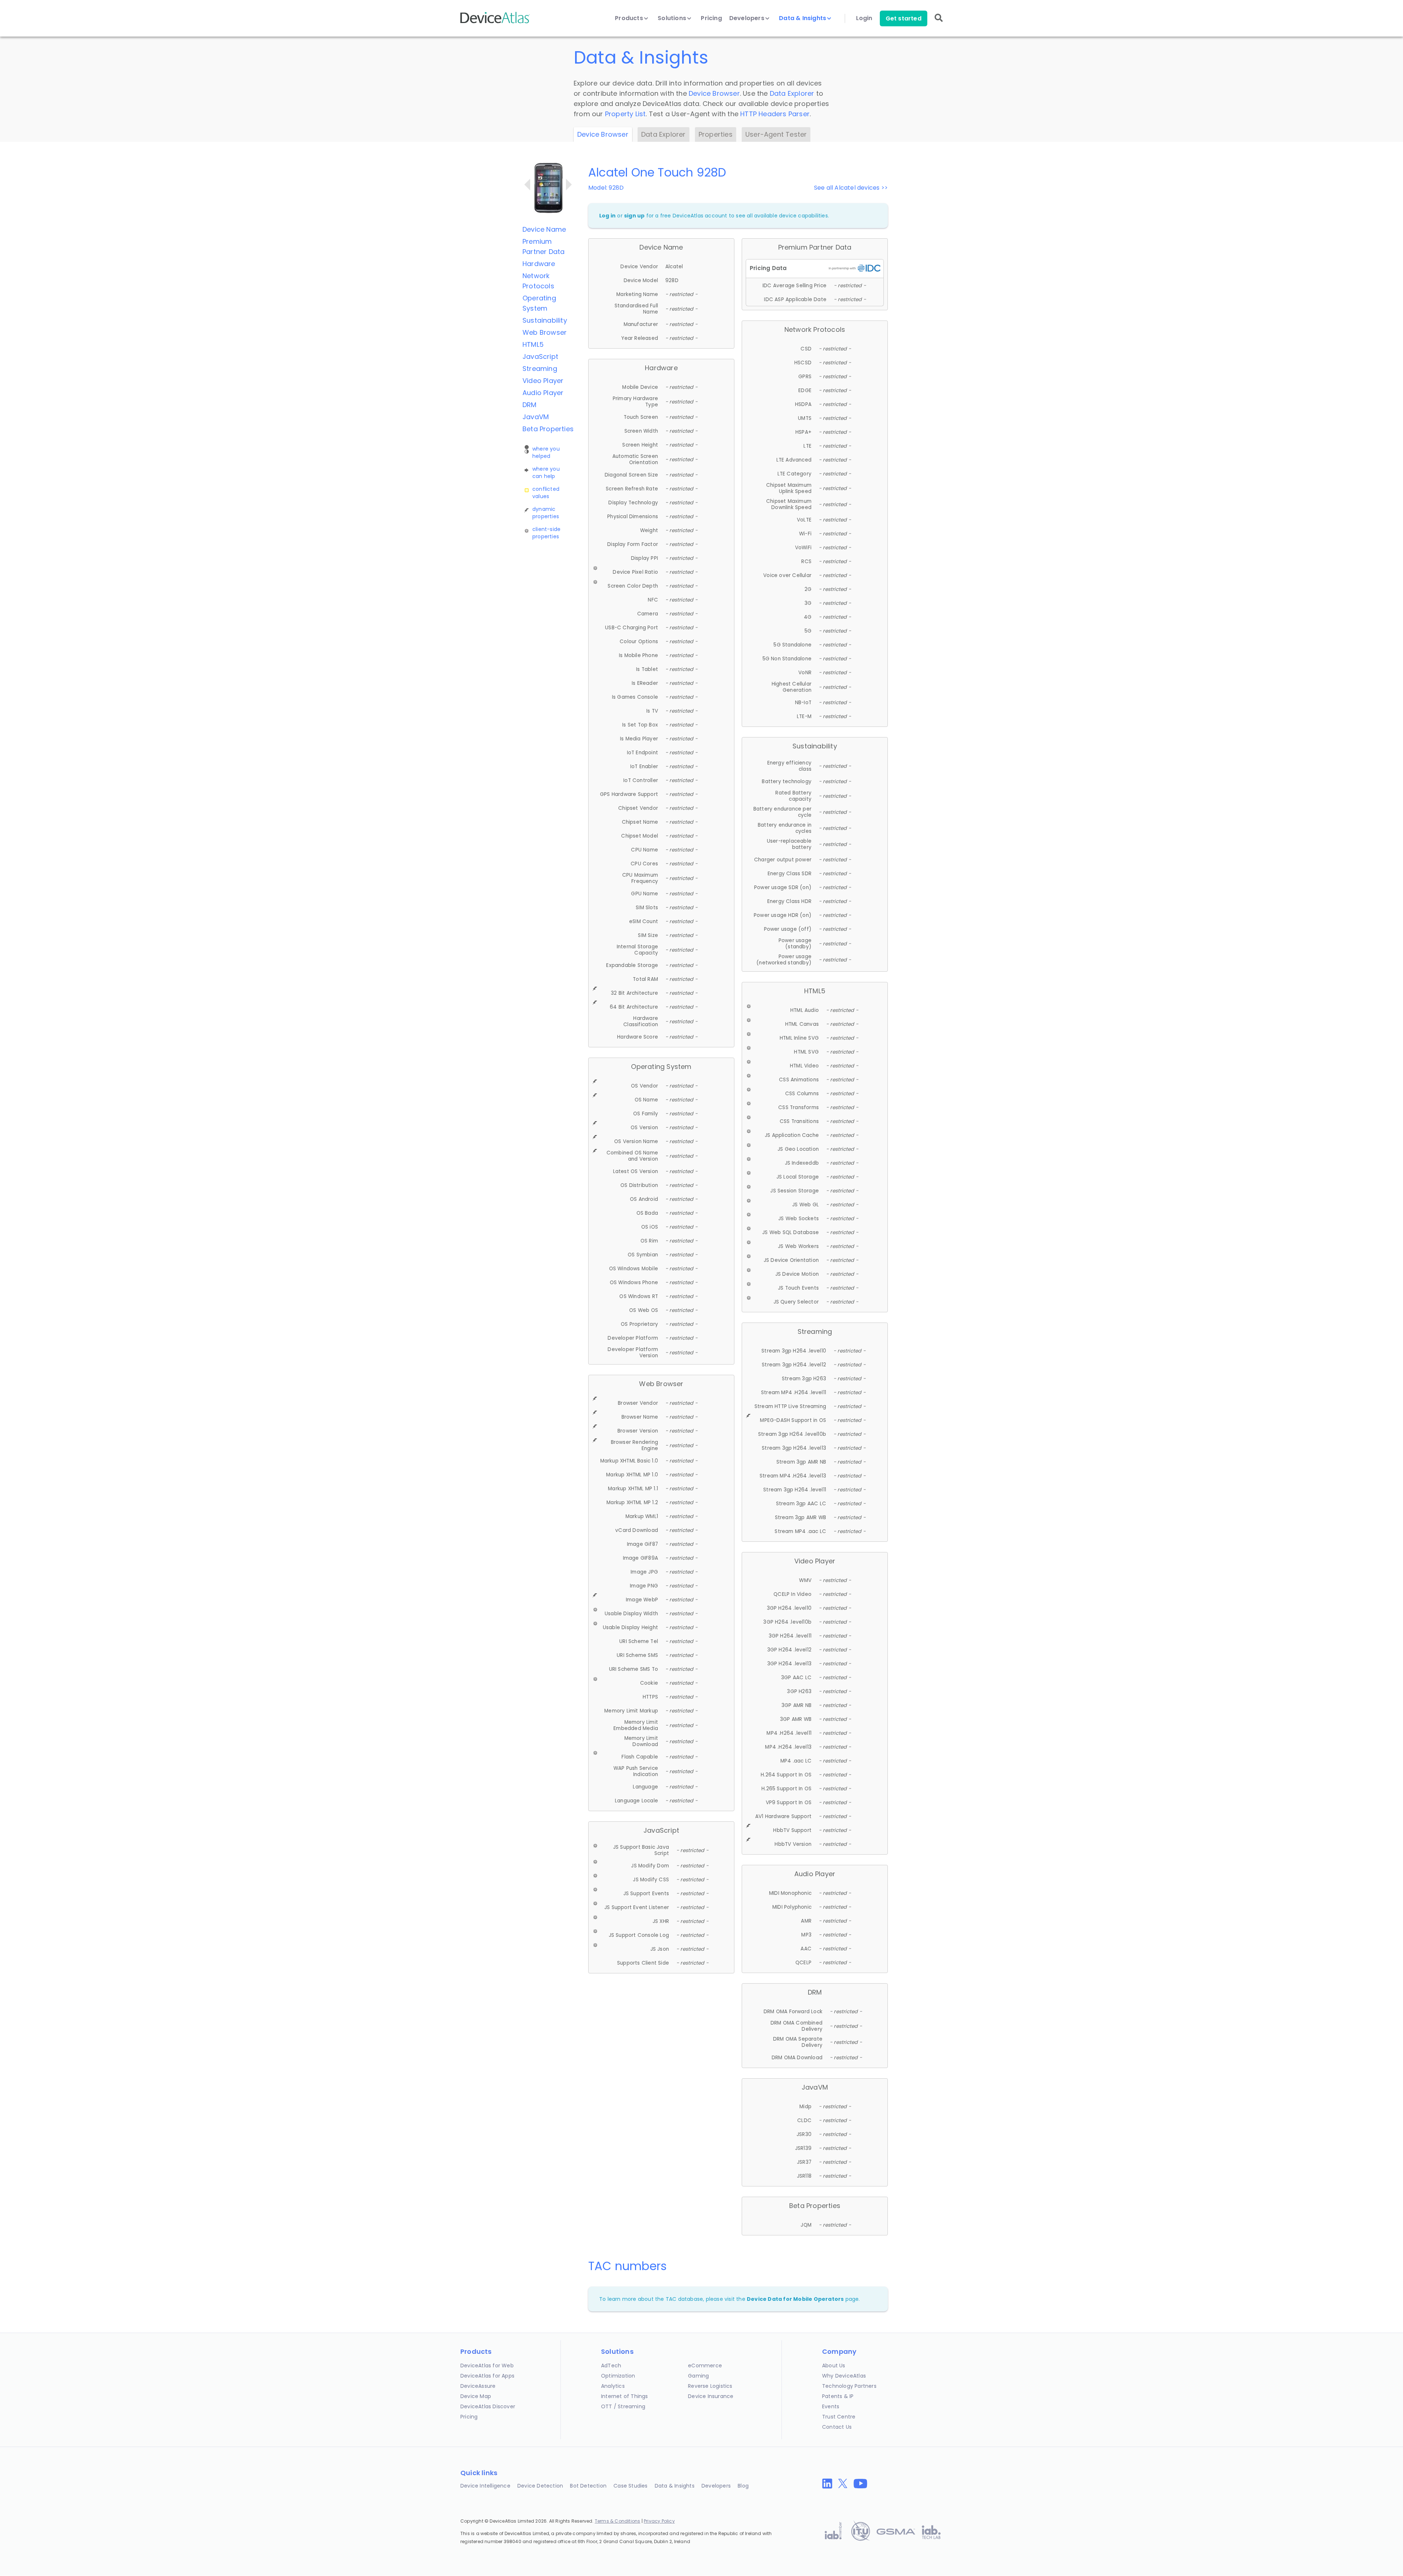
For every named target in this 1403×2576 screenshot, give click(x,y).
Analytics (613, 2386)
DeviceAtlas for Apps (487, 2376)
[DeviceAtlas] (495, 22)
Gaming (698, 2376)
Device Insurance (711, 2396)
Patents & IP (838, 2396)
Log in (607, 216)
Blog (743, 2486)
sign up (634, 216)
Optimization (618, 2376)
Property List (626, 114)
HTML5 (533, 344)
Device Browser (714, 93)
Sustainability (545, 320)
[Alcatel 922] (527, 185)
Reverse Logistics (710, 2386)
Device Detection (540, 2486)
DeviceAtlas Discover (488, 2406)
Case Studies (630, 2486)
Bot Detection (588, 2486)
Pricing (711, 18)
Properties (716, 134)
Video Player (543, 381)
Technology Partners (849, 2386)
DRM (530, 405)
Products (630, 18)
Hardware (539, 264)
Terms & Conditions (618, 2521)
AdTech (611, 2366)
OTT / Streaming (623, 2406)
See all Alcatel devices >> (851, 188)
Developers (748, 18)
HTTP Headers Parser (775, 114)
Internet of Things (625, 2396)
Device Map (476, 2396)
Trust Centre (839, 2417)
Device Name (544, 229)
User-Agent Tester (776, 134)
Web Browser (545, 332)
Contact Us (837, 2427)
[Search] (939, 23)
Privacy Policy (659, 2521)
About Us (834, 2366)
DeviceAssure (478, 2386)
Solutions (673, 18)
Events (831, 2406)
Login (864, 18)
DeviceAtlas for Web (487, 2366)
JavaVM (536, 417)
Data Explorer (792, 93)
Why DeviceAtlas (844, 2376)
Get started (904, 18)
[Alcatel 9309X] (569, 185)
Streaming (540, 369)
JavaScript (540, 356)
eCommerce (705, 2366)
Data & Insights (803, 18)
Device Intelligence (485, 2486)
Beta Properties (548, 429)
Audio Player (543, 393)
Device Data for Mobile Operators (795, 2299)
